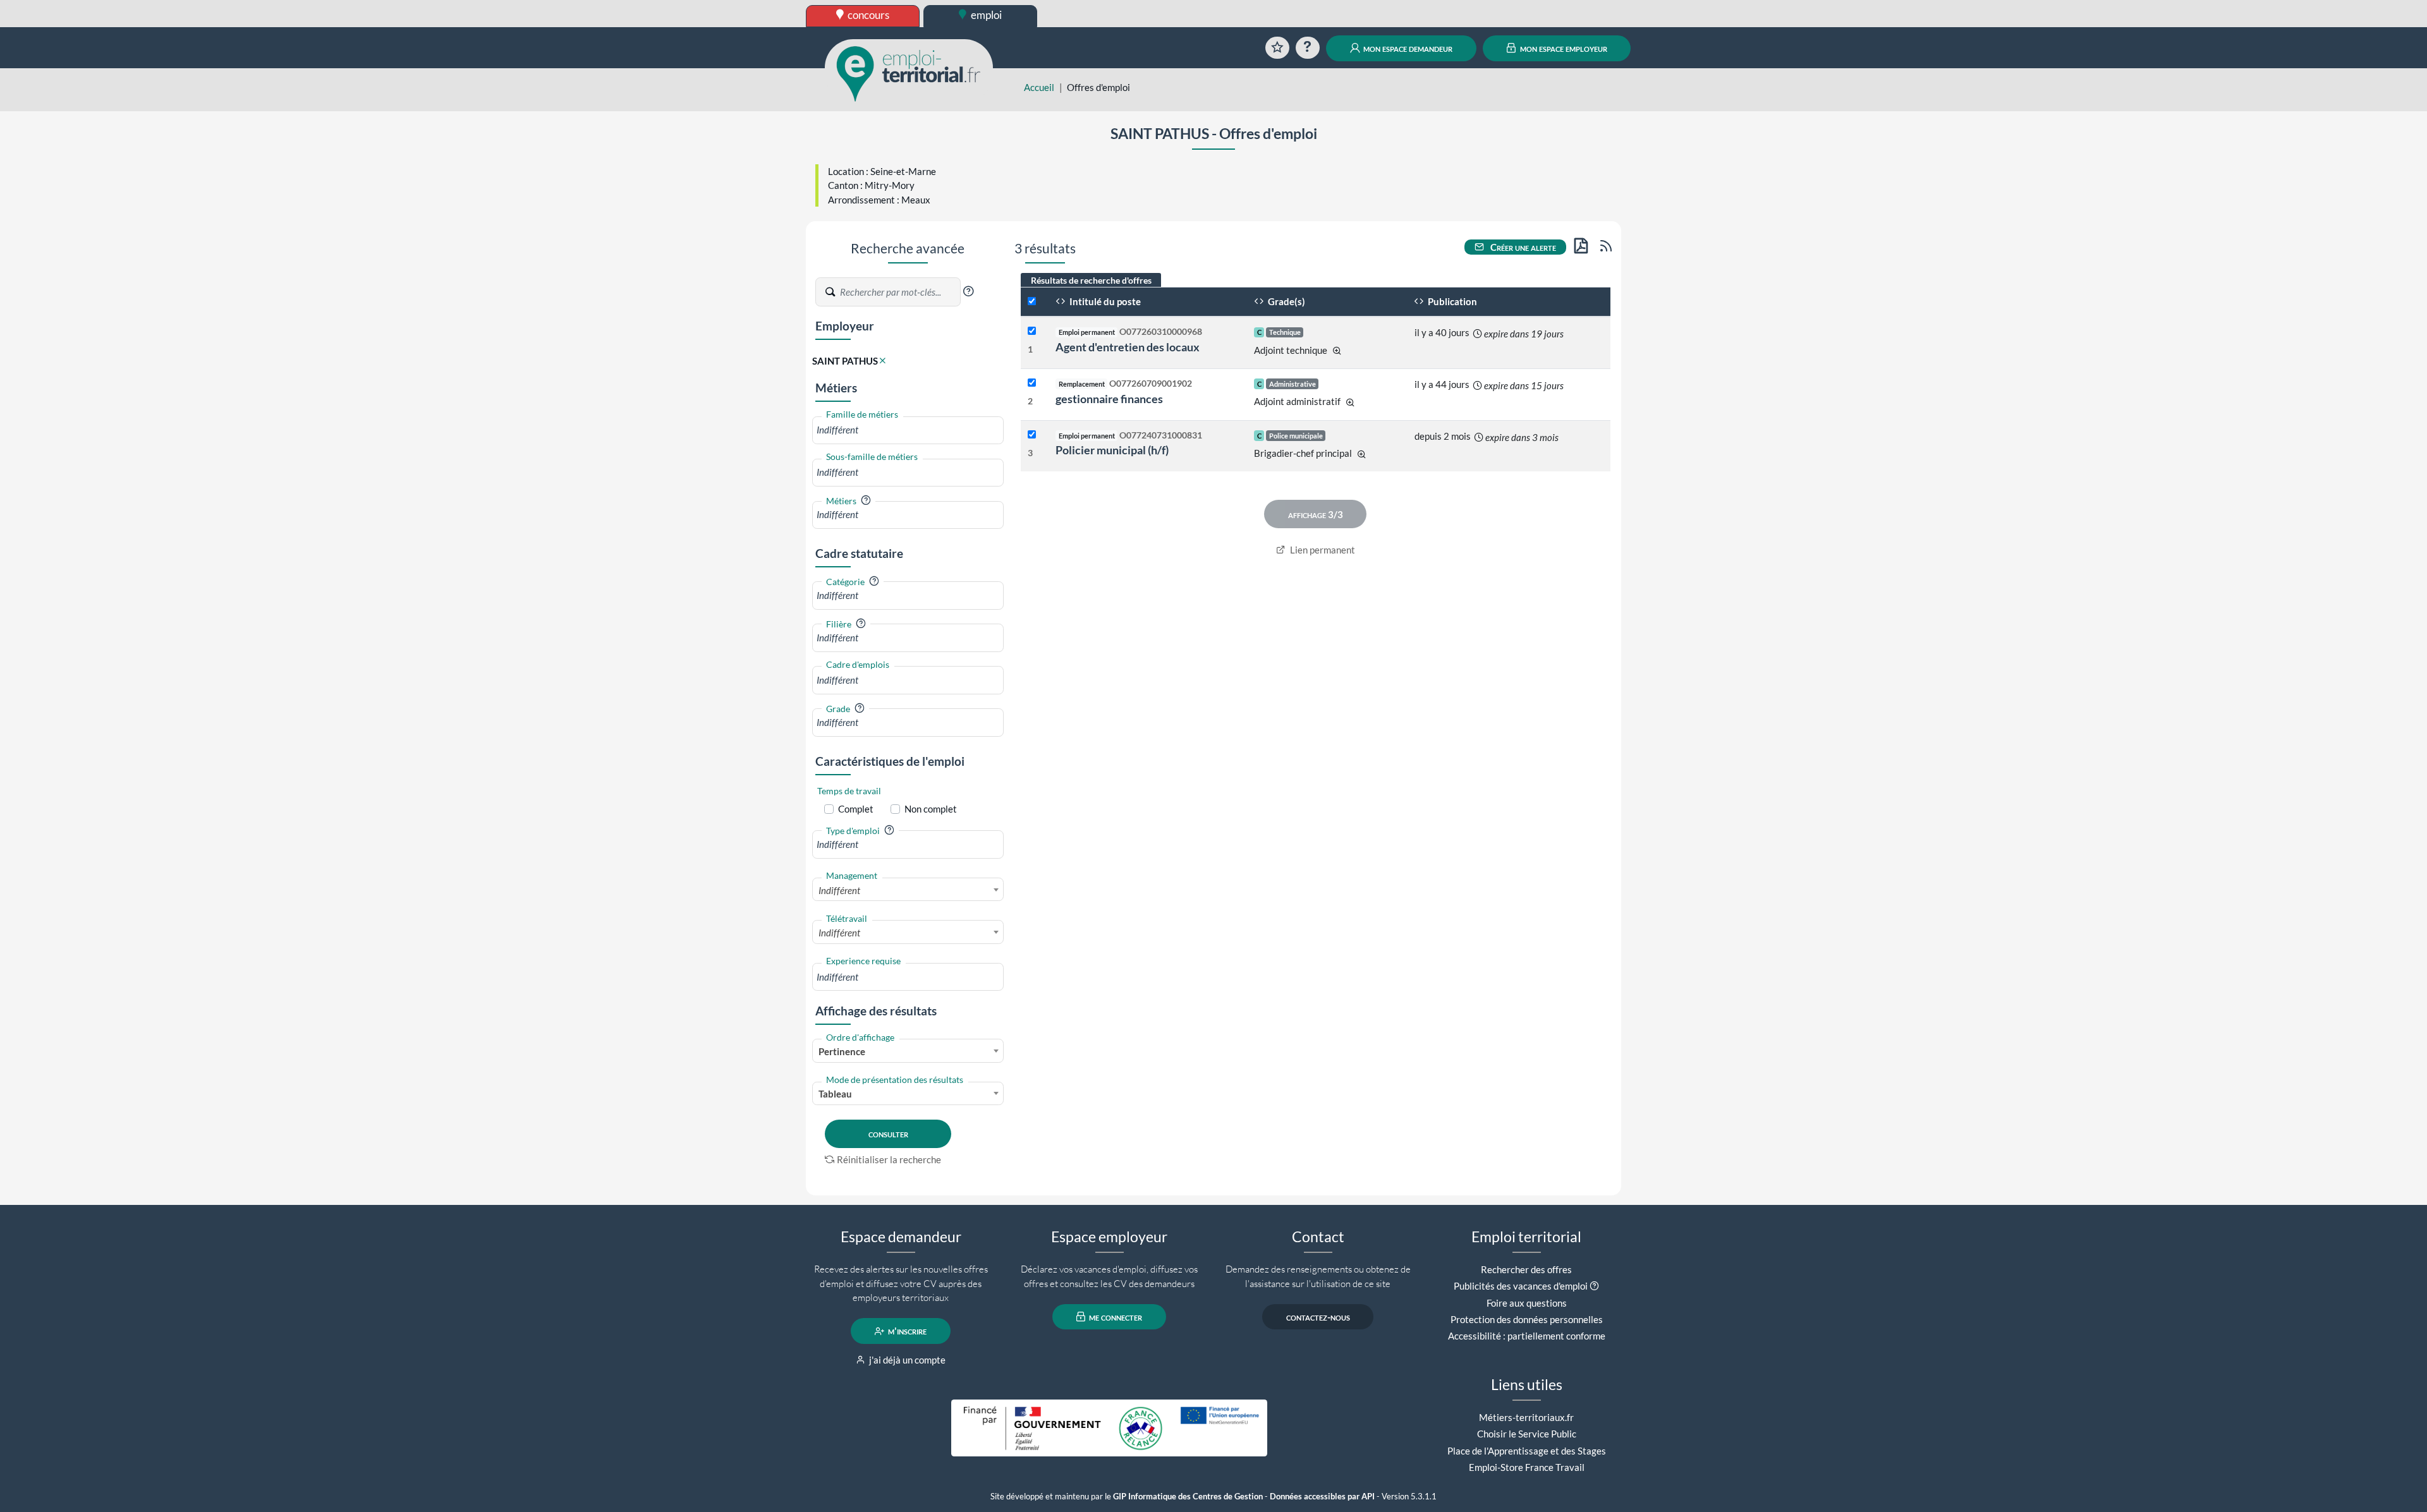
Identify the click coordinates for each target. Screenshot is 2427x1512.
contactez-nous (1318, 1317)
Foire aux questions (1527, 1303)
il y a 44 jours (1442, 384)
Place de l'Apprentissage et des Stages (1527, 1451)
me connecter (1115, 1317)
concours (867, 15)
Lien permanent (1322, 550)
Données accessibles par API (1322, 1497)
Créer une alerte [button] (1522, 247)
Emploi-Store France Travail (1527, 1467)
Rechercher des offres (1526, 1269)
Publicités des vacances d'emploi (1521, 1286)
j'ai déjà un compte (906, 1360)
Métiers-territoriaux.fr (1526, 1417)
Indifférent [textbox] (839, 890)
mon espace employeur (1563, 48)
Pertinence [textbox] (842, 1051)
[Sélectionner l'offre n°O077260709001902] (1032, 383)
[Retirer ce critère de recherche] (883, 361)
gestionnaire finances (1109, 399)
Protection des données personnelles (1527, 1319)
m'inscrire (906, 1331)
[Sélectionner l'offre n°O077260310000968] (1032, 331)
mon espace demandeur (1407, 48)
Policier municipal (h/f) (1112, 450)
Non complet (931, 809)
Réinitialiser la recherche (889, 1159)
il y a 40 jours (1442, 332)
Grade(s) (1286, 301)
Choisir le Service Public (1527, 1434)
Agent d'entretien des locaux (1128, 347)
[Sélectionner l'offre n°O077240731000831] (1032, 435)
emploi (985, 15)
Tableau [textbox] (835, 1094)
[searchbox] (908, 430)
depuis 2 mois (1443, 436)
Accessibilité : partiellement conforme (1527, 1336)
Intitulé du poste (1104, 301)
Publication (1451, 301)
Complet (856, 809)
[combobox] (908, 430)
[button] (968, 291)
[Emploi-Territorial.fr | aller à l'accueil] (909, 73)
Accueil (1039, 87)
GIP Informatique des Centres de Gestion (1188, 1497)
